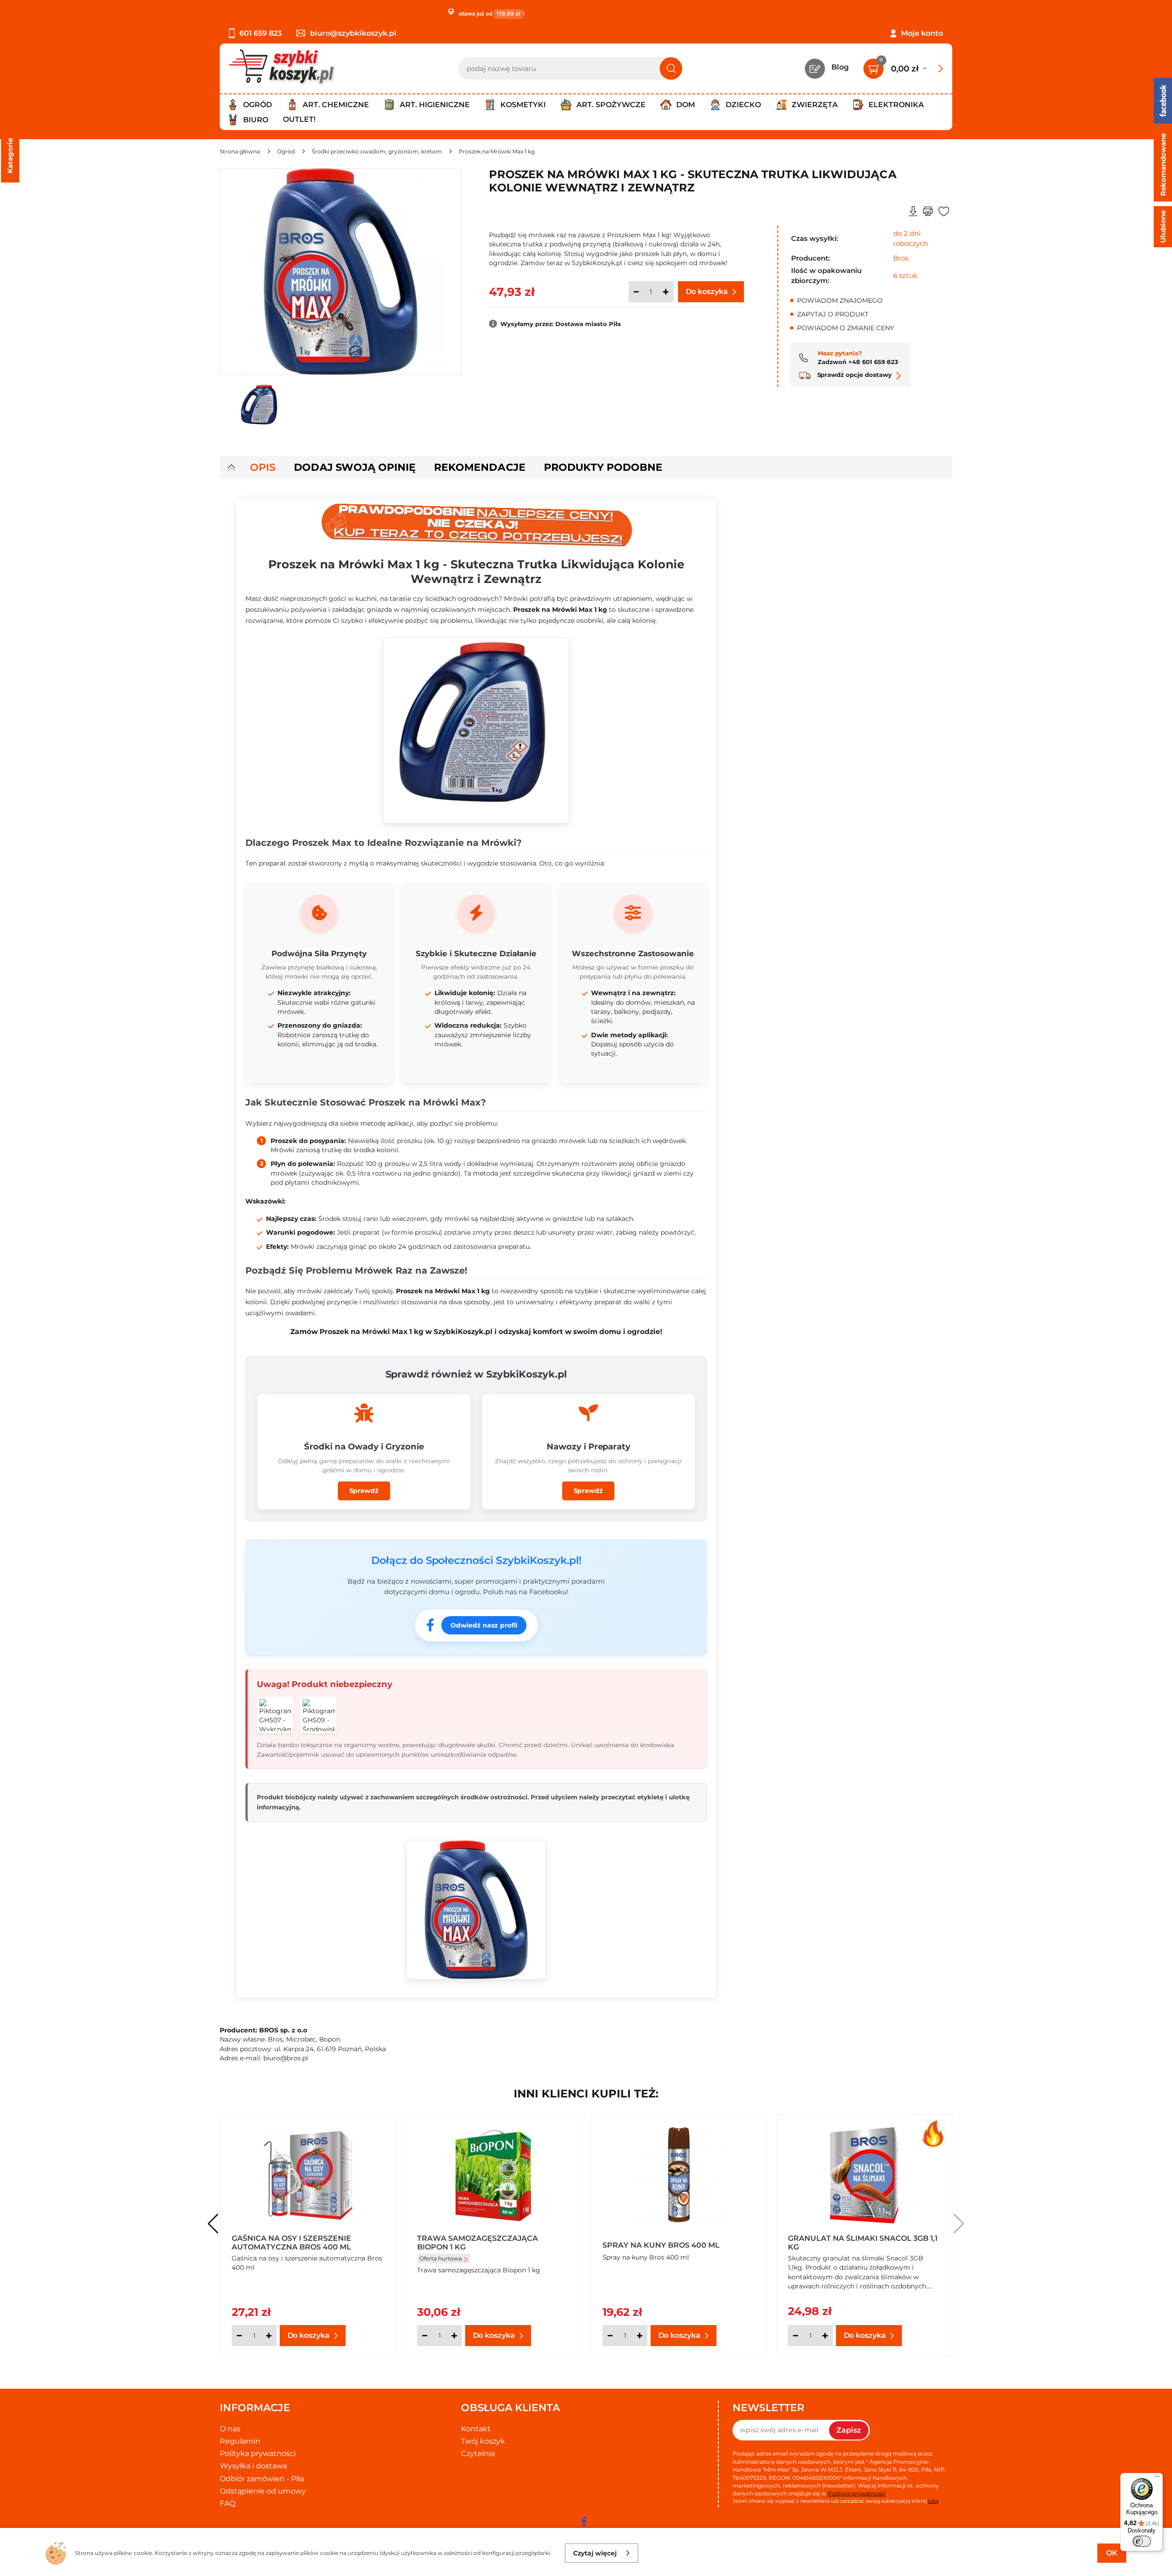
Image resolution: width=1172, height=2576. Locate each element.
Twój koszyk (483, 2441)
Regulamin (240, 2441)
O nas (230, 2429)
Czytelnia (478, 2453)
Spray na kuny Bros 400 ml (661, 2245)
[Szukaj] (671, 68)
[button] (959, 2224)
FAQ (228, 2503)
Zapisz (849, 2430)
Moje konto (922, 33)
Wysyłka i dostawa (253, 2466)
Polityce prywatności (857, 2493)
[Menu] (1157, 2478)
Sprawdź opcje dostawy (854, 375)
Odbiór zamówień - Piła (262, 2479)
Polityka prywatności (258, 2453)
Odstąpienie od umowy (263, 2491)
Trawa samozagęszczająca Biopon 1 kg (477, 2242)
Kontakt (476, 2429)
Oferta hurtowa (441, 2258)
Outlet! (299, 119)
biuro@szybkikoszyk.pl (353, 33)
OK (1112, 2553)
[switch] (1142, 2541)
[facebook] (584, 2522)
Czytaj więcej (595, 2553)
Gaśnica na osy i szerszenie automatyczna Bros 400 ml (291, 2242)
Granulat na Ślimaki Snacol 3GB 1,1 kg (863, 2242)
